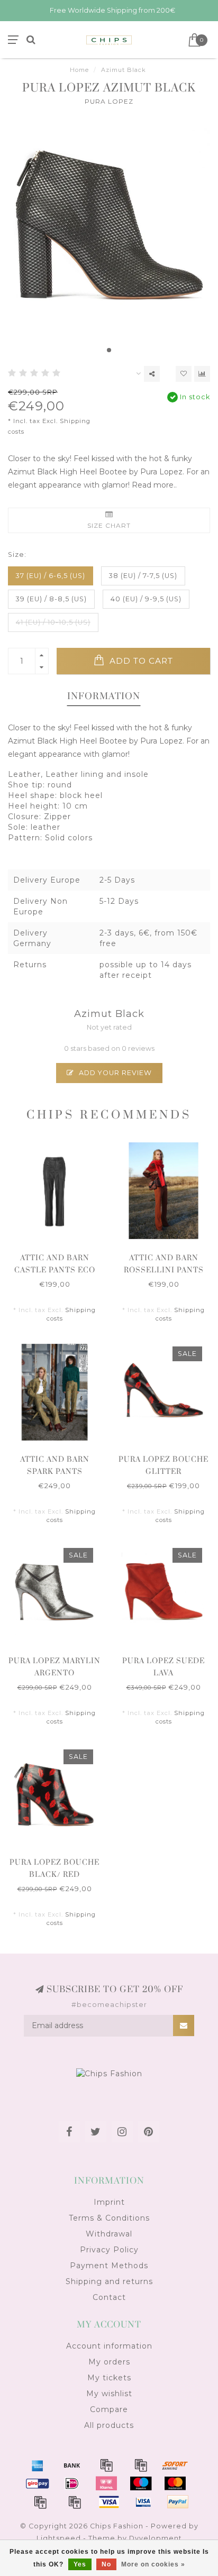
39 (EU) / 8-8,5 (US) (51, 599)
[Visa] (109, 2502)
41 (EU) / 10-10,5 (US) (53, 622)
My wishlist (109, 2394)
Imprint (109, 2202)
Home (79, 70)
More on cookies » (153, 2564)
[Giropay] (38, 2483)
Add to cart (140, 661)
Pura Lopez (109, 101)
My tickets (109, 2378)
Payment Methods (109, 2266)
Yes (80, 2564)
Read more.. (154, 485)
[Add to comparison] (202, 374)
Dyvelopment (156, 2538)
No (106, 2564)
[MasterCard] (175, 2483)
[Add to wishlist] (184, 374)
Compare (109, 2409)
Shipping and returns (109, 2281)
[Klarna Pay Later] (106, 2483)
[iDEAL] (72, 2483)
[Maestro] (141, 2483)
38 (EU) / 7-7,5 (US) (143, 576)
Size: (17, 554)
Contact (109, 2297)
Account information (109, 2346)
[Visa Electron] (143, 2502)
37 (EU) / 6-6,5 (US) (51, 576)
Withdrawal (109, 2234)
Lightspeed (59, 2538)
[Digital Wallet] (141, 2465)
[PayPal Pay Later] (75, 2502)
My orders (109, 2362)
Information (104, 696)
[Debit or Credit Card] (106, 2465)
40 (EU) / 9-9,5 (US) (146, 599)
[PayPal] (40, 2502)
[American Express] (38, 2465)
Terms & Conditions (109, 2218)
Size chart (109, 525)
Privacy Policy (109, 2250)
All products (109, 2425)
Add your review (114, 1073)
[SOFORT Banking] (175, 2465)
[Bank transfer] (72, 2465)
